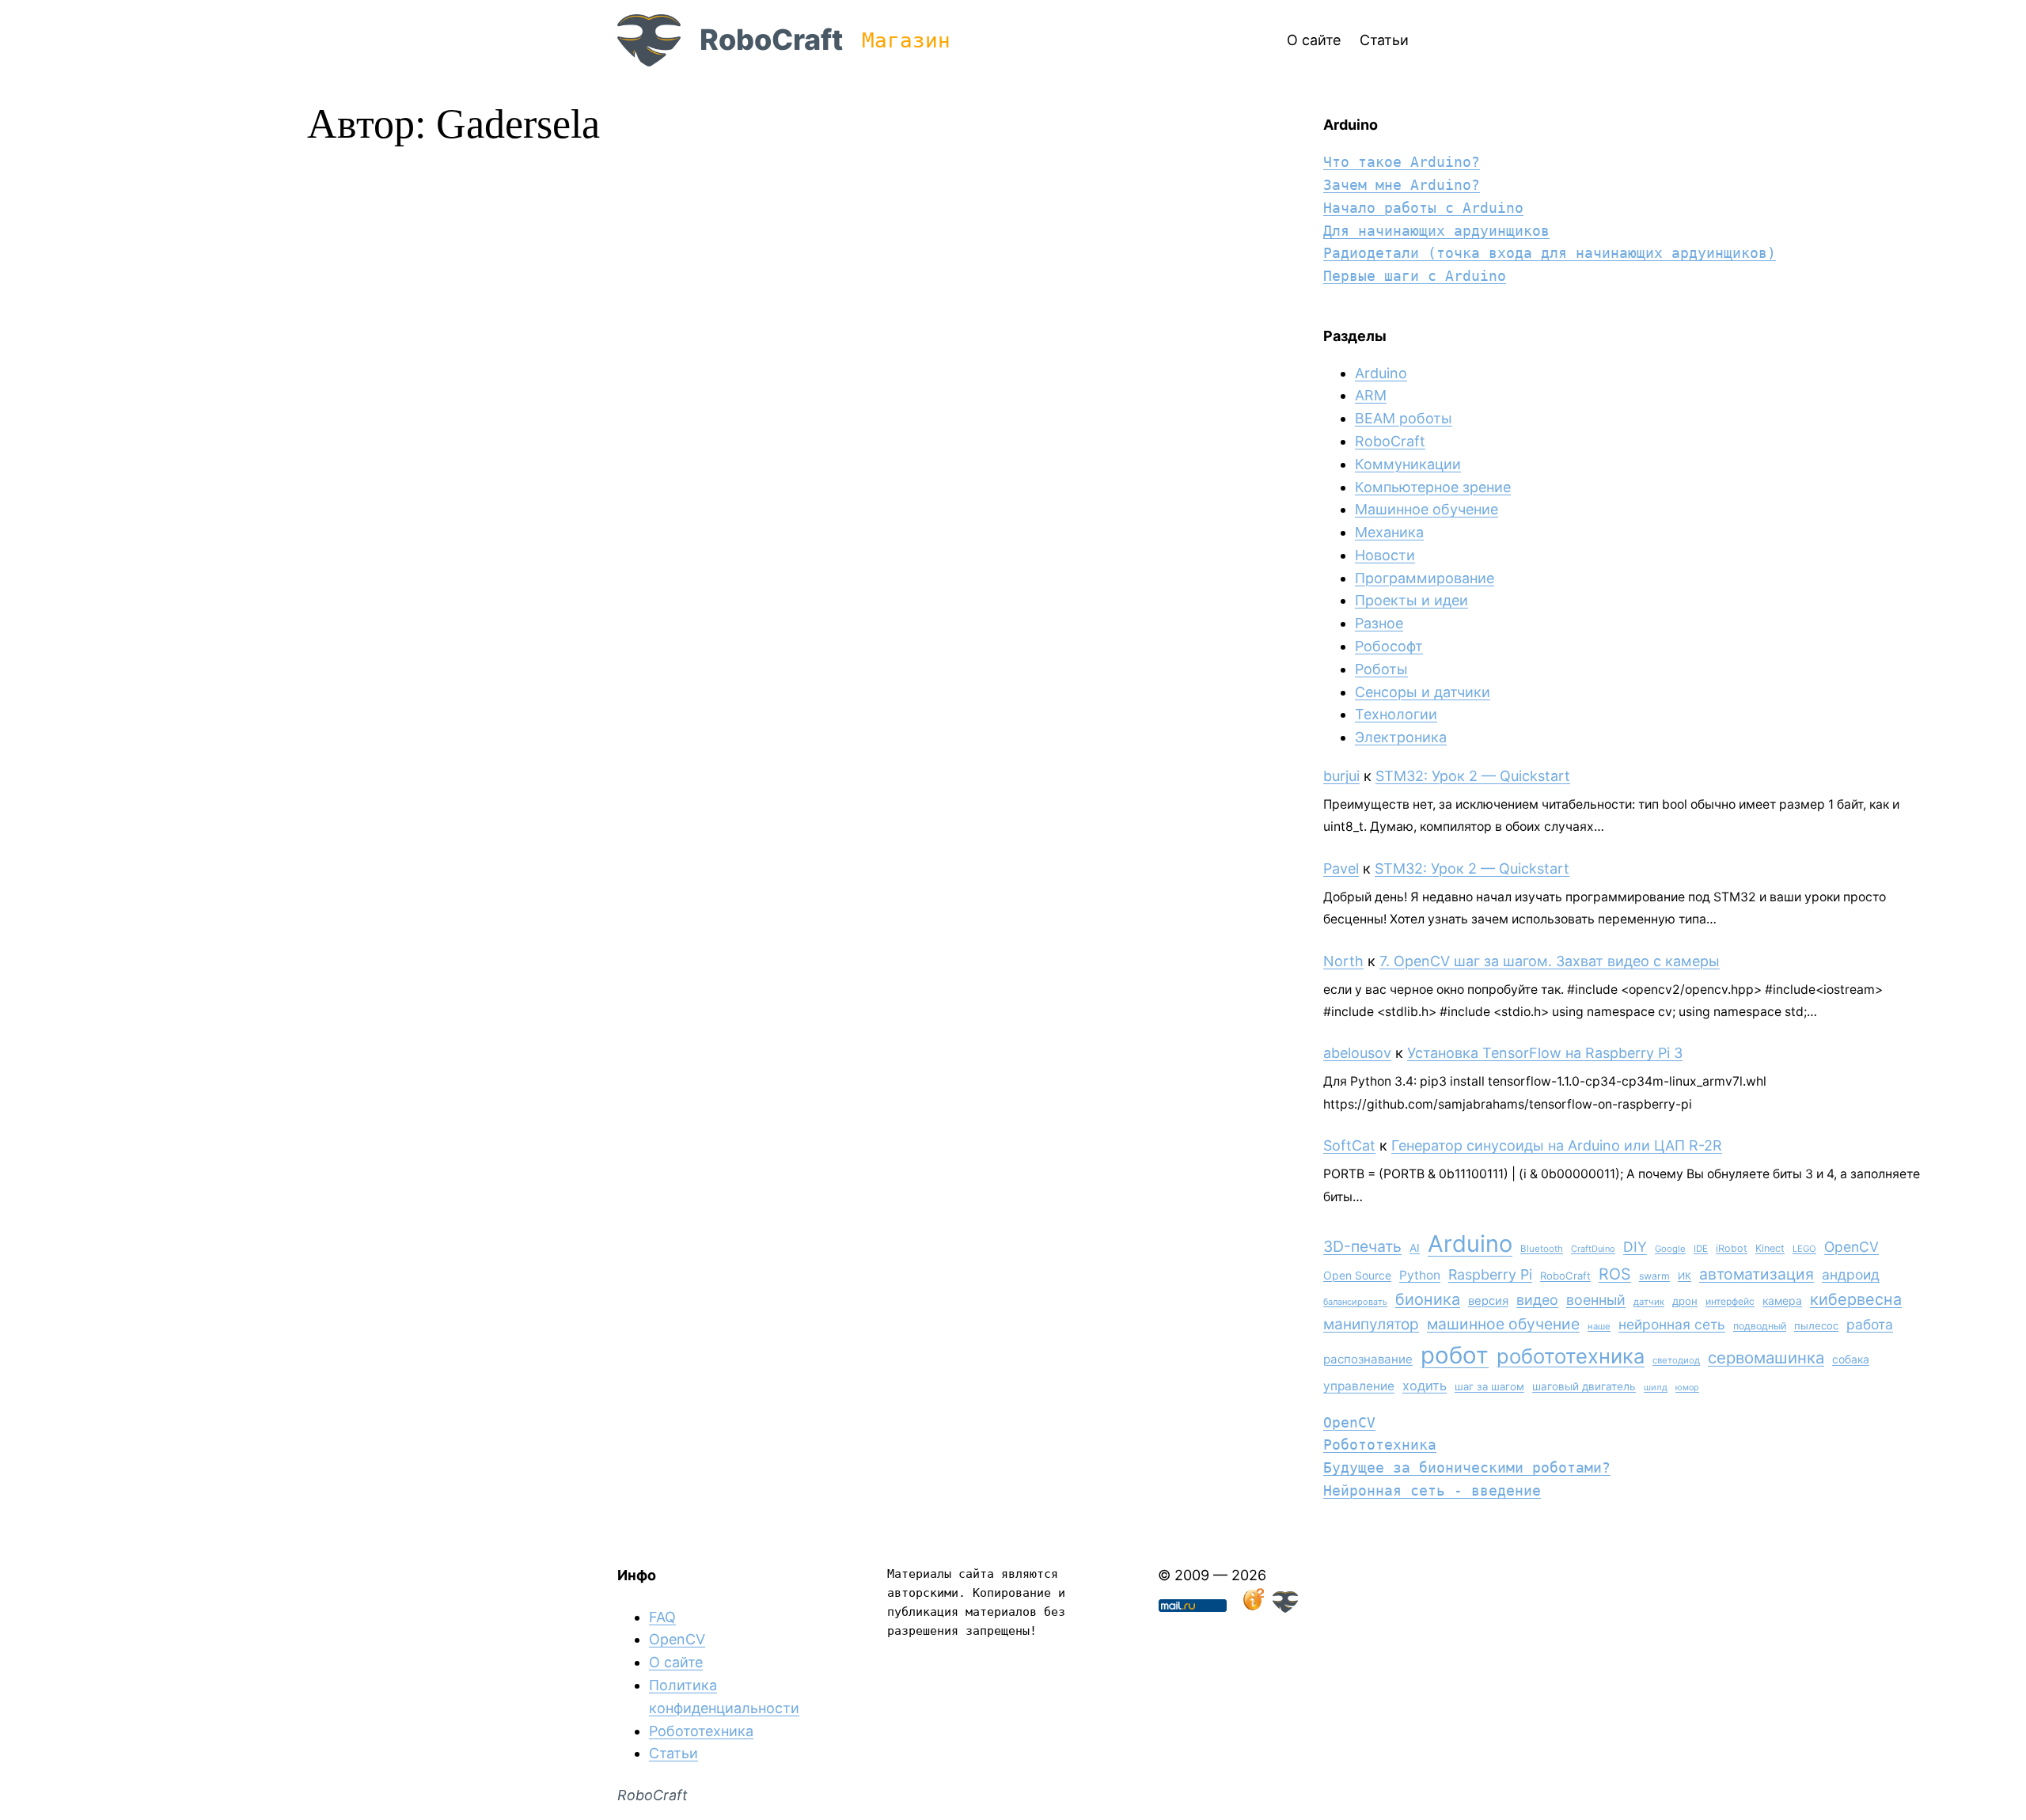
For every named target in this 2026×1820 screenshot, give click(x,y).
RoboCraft (771, 40)
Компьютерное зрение (1433, 487)
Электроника (1401, 737)
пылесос (1816, 1325)
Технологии (1396, 714)
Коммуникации (1408, 464)
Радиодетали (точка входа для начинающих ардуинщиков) (1550, 253)
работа (1870, 1324)
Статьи (673, 1753)
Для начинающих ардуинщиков (1436, 231)
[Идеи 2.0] (1252, 1608)
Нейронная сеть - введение (1432, 1490)
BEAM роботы (1404, 418)
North (1343, 961)
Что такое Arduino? (1402, 162)
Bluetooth (1542, 1249)
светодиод (1676, 1360)
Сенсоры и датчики (1423, 692)
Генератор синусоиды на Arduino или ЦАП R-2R (1557, 1145)
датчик (1649, 1302)
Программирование (1425, 578)
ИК (1685, 1276)
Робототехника (1380, 1445)
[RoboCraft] (1285, 1608)
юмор (1687, 1388)
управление (1359, 1386)
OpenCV (1851, 1247)
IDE (1701, 1249)
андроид (1851, 1274)
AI (1415, 1248)
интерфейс (1730, 1301)
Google (1670, 1249)
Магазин (906, 40)
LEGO (1804, 1249)
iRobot (1732, 1248)
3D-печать (1362, 1246)
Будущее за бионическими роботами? (1467, 1467)
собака (1851, 1359)
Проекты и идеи (1411, 600)
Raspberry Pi (1490, 1274)
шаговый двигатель (1584, 1386)
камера (1782, 1301)
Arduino (1381, 373)
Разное (1379, 623)
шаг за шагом (1489, 1386)
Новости (1385, 555)
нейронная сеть (1672, 1324)
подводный (1760, 1326)
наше (1599, 1326)
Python (1420, 1275)
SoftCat (1349, 1145)
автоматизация (1757, 1274)
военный (1596, 1300)
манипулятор (1371, 1324)
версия (1488, 1301)
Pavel (1341, 868)
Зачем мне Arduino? (1402, 185)
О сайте (676, 1662)
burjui (1341, 776)
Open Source (1357, 1275)
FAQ (662, 1617)
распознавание (1368, 1359)
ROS (1615, 1274)
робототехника (1571, 1356)
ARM (1371, 395)
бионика (1428, 1299)
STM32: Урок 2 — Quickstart (1473, 776)
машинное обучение (1503, 1324)
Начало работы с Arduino (1423, 208)
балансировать (1355, 1302)
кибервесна (1856, 1299)
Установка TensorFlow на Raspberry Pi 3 (1545, 1053)
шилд (1656, 1387)
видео (1537, 1300)
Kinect (1770, 1248)
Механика (1389, 532)
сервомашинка (1766, 1357)
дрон (1685, 1301)
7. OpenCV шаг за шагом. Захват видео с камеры (1550, 961)
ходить (1425, 1386)
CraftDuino (1593, 1249)
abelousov (1357, 1053)
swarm (1654, 1276)
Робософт (1389, 646)
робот (1455, 1355)
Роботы (1381, 669)
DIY (1635, 1247)
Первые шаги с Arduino (1415, 276)
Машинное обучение (1427, 509)
